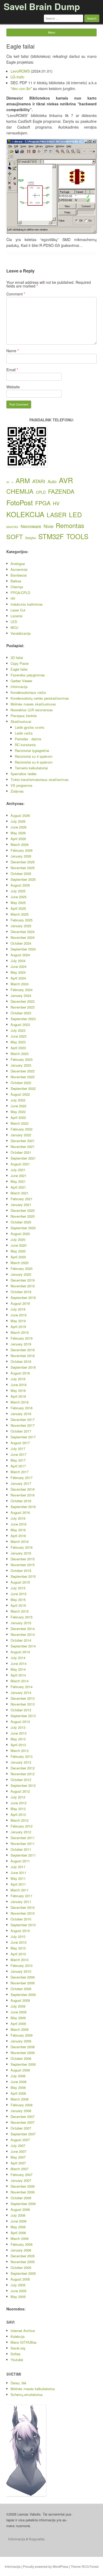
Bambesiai (19, 575)
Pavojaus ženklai (24, 716)
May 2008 (18, 2087)
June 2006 (18, 2221)
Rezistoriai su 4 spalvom (34, 756)
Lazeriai (17, 616)
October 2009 (21, 1989)
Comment (16, 294)
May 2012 (18, 1809)
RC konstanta (25, 745)
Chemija (17, 587)
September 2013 (23, 1716)
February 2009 (22, 2035)
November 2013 (23, 1704)
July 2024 (18, 961)
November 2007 (23, 2122)
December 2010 (23, 1907)
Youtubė (17, 2360)
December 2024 (23, 932)
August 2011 (20, 1861)
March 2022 (20, 1123)
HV (56, 503)
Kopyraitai (37, 2539)
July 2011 (18, 1867)
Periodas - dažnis (28, 739)
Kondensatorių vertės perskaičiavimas (40, 698)
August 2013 (20, 1722)
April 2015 (18, 1605)
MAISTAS (12, 527)
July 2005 (18, 2285)
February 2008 (22, 2105)
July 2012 (18, 1797)
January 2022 (21, 1135)
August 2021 (20, 1164)
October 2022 (21, 1083)
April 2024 (18, 978)
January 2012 (21, 1832)
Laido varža (24, 733)
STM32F (51, 536)
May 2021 (18, 1181)
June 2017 (18, 1454)
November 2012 (23, 1774)
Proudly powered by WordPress (46, 2566)
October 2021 (21, 1152)
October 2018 (21, 1361)
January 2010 (21, 1971)
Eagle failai (19, 669)
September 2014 (23, 1646)
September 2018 (23, 1367)
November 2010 (23, 1913)
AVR (66, 480)
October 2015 (21, 1570)
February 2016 (22, 1547)
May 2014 (18, 1669)
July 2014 (18, 1658)
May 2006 (18, 2227)
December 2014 (23, 1629)
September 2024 (23, 949)
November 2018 (23, 1356)
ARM (23, 480)
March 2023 (20, 1054)
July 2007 (18, 2146)
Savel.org (18, 2348)
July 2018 (18, 1379)
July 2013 (18, 1727)
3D (8, 482)
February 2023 (22, 1059)
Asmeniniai (19, 569)
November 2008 (23, 2053)
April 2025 (18, 908)
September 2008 (23, 2064)
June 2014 (18, 1663)
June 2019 (18, 1315)
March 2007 (20, 2169)
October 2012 (21, 1780)
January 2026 (21, 856)
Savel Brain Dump (42, 6)
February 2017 (22, 1478)
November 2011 (23, 1843)
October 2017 (21, 1431)
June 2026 (18, 827)
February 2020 (22, 1268)
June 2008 (18, 2082)
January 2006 (21, 2250)
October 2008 (21, 2058)
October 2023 (21, 1013)
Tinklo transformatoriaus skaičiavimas (40, 780)
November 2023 (23, 1007)
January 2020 (21, 1274)
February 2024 (22, 990)
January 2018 (21, 1414)
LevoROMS (20, 71)
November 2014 (23, 1634)
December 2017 (23, 1419)
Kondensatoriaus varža (28, 692)
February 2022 (22, 1129)
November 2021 (23, 1146)
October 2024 (21, 943)
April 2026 (18, 839)
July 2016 (18, 1518)
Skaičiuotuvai (21, 721)
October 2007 (21, 2128)
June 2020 (18, 1245)
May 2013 (18, 1739)
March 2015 (20, 1611)
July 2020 (18, 1239)
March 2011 (20, 1890)
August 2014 (20, 1652)
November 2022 (23, 1077)
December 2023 (23, 1001)
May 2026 (18, 833)
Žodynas (17, 791)
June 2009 (18, 2012)
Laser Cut (18, 610)
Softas (16, 2354)
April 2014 (18, 1675)
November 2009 (23, 1983)
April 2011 (18, 1884)
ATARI (39, 481)
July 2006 (18, 2215)
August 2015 (20, 1582)
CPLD (41, 492)
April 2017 (18, 1466)
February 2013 (22, 1756)
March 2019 (20, 1332)
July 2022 (18, 1100)
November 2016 (23, 1495)
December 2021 (23, 1141)
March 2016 (20, 1541)
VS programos (22, 785)
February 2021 (22, 1199)
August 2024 (20, 955)
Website (13, 387)
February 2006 (22, 2244)
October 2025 (21, 873)
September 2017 (23, 1437)
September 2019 (23, 1298)
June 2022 (18, 1106)
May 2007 (18, 2157)
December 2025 (23, 862)
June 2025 (18, 897)
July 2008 (18, 2076)
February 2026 (22, 850)
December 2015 (23, 1559)
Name (13, 351)
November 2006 (23, 2192)
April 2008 (18, 2093)
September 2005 (23, 2273)
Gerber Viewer (21, 681)
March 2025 (20, 914)
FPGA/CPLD (20, 593)
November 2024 (23, 937)
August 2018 (20, 1373)
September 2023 (23, 1019)
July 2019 (18, 1309)
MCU (14, 627)
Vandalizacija (21, 633)
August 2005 (20, 2279)
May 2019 (18, 1321)
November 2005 (23, 2262)
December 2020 (23, 1210)
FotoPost (20, 502)
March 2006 (20, 2238)
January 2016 (21, 1553)
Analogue (18, 564)
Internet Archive (23, 2331)
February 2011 (22, 1896)
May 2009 (18, 2018)
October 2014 (21, 1640)
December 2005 (23, 2256)
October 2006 (21, 2198)
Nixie (48, 526)
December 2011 (23, 1838)
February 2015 (22, 1617)
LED (75, 514)
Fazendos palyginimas (28, 675)
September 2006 (23, 2204)
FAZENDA (61, 491)
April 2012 (18, 1814)
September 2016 (23, 1507)
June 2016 (18, 1524)
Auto (52, 481)
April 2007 (18, 2163)
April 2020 (18, 1257)
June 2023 (18, 1036)
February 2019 (22, 1338)
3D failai (17, 658)
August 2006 (20, 2209)
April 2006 (18, 2233)
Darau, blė (18, 2383)
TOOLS (77, 536)
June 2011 (18, 1873)
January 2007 (21, 2180)
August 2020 (20, 1234)
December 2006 (23, 2186)
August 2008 (20, 2070)
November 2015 (23, 1565)
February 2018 (22, 1408)
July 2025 (18, 891)
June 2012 (18, 1803)
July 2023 (18, 1030)
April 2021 (18, 1187)
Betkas (16, 581)
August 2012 (20, 1791)
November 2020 (23, 1216)
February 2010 (22, 1965)
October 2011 (21, 1849)
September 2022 (23, 1088)
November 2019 (23, 1286)
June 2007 (18, 2151)
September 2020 (23, 1228)
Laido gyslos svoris (30, 727)
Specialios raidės (24, 774)
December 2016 (23, 1489)
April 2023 (18, 1048)
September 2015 (23, 1576)
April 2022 (18, 1117)
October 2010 (21, 1919)
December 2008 (23, 2047)
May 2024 (18, 972)
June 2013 (18, 1733)
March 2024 (20, 984)
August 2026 (20, 815)
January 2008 (21, 2111)
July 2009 (18, 2006)
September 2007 (23, 2134)
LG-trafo (17, 77)
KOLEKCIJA (25, 514)
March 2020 (20, 1263)
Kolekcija (18, 2336)
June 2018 (18, 1385)
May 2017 (18, 1460)
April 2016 (18, 1536)
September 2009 (23, 1995)
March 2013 (20, 1751)
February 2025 (22, 920)
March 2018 (20, 1402)
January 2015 (21, 1623)
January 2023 (21, 1065)
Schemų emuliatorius (27, 2394)
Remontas (70, 525)
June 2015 (18, 1594)
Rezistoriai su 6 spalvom (34, 762)
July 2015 (18, 1588)
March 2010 (20, 1960)
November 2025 (23, 868)
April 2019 (18, 1327)
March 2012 (20, 1820)
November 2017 (23, 1425)
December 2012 (23, 1768)
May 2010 (18, 1948)
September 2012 (23, 1785)
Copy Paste (20, 663)
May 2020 (18, 1251)
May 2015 (18, 1600)
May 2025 (18, 903)
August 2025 (20, 885)
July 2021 (18, 1170)
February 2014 (22, 1687)
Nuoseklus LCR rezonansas (32, 710)
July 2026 (18, 821)
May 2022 (18, 1112)
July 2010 (18, 1936)
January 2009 (21, 2041)
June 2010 (18, 1942)
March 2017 (20, 1472)
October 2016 (21, 1501)
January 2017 (21, 1483)
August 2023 (20, 1025)
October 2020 (21, 1222)
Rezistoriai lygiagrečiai (32, 750)
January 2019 (21, 1344)
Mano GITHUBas (24, 2342)
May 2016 (18, 1530)
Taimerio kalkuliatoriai (31, 768)
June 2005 (18, 2291)
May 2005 (18, 2297)
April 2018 (18, 1396)
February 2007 (22, 2175)
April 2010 (18, 1954)
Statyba (31, 538)
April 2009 (18, 2024)
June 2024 (18, 966)
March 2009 (20, 2029)
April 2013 (18, 1745)
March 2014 (20, 1681)
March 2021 (20, 1193)
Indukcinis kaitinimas (27, 604)
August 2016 (20, 1512)
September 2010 (23, 1925)
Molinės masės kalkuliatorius (33, 2389)
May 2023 (18, 1042)
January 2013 (21, 1762)
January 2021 (21, 1205)
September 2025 (23, 879)
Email (12, 370)
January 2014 (21, 1692)
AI (12, 482)
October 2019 (21, 1292)
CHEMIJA (20, 491)
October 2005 (21, 2267)
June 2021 (18, 1176)
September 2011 (23, 1855)
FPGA (43, 503)
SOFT (15, 536)
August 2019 (20, 1303)
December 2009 (23, 1977)
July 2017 (18, 1449)
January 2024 (21, 995)
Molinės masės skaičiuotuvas (33, 704)
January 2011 (21, 1902)
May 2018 (18, 1390)
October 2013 (21, 1710)
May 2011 (18, 1878)
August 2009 (20, 2000)
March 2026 (20, 844)
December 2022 (23, 1071)
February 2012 (22, 1826)
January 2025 (21, 926)
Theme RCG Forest (85, 2566)
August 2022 (20, 1094)
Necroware (31, 526)
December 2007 (23, 2116)
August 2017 (20, 1443)
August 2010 (20, 1931)
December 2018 (23, 1350)
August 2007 (20, 2140)
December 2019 (23, 1280)
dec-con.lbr (21, 88)
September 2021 (23, 1158)
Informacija (19, 687)
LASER (57, 515)
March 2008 (20, 2099)
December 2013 (23, 1698)
